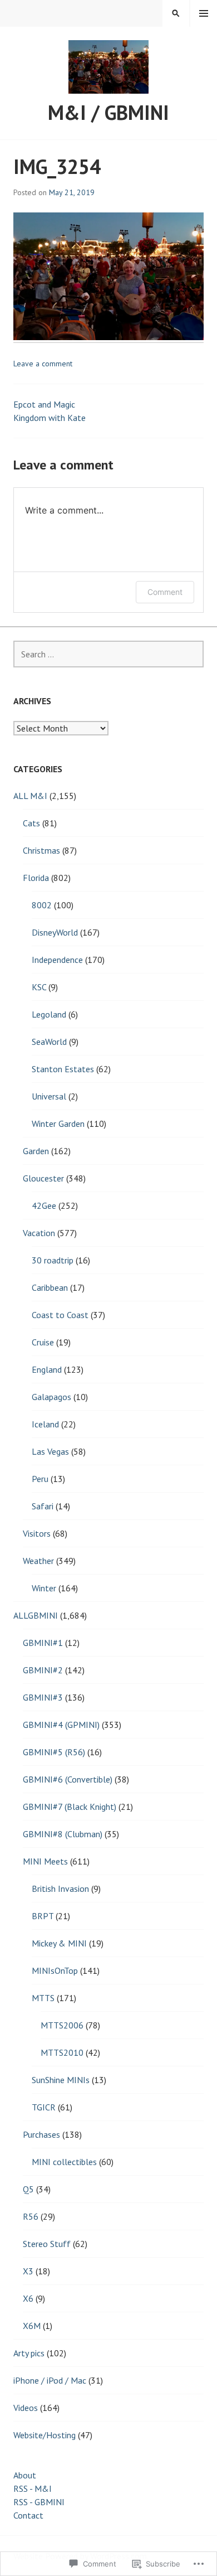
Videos (26, 2408)
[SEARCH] (176, 13)
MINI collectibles (64, 2162)
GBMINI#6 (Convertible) (68, 1779)
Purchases (41, 2134)
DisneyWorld (55, 932)
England (47, 1369)
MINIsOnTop (55, 1970)
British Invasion (60, 1889)
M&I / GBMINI (108, 112)
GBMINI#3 (43, 1697)
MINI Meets (45, 1861)
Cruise (43, 1342)
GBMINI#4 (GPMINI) (61, 1725)
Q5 (28, 2189)
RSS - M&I (33, 2488)
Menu (204, 13)
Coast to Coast (60, 1315)
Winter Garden (58, 1124)
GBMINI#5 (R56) (54, 1752)
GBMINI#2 (43, 1670)
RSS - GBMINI (39, 2502)
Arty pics (29, 2353)
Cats (31, 823)
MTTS (43, 1998)
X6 (28, 2298)
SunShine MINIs (61, 2080)
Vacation (39, 1233)
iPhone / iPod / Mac (50, 2380)
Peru (40, 1479)
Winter (44, 1588)
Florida (36, 878)
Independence (57, 960)
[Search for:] (108, 654)
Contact (28, 2515)
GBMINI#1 (43, 1643)
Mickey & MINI (59, 1943)
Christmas (41, 850)
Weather (38, 1561)
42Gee (44, 1205)
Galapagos (51, 1397)
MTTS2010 (62, 2052)
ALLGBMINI (36, 1615)
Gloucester (43, 1178)
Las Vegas (50, 1451)
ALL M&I (30, 796)
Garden (36, 1151)
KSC (39, 987)
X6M (32, 2326)
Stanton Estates (63, 1069)
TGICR (44, 2107)
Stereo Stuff (47, 2244)
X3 (28, 2271)
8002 (42, 905)
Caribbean (50, 1287)
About (25, 2475)
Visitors (37, 1533)
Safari (43, 1506)
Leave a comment (43, 364)
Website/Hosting (45, 2435)
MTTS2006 (62, 2025)
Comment (165, 592)
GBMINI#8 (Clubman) (63, 1834)
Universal (49, 1096)
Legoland (49, 1014)
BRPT (43, 1916)
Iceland (45, 1424)
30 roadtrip (53, 1260)
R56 (31, 2216)
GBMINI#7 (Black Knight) (70, 1807)
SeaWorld (49, 1042)
